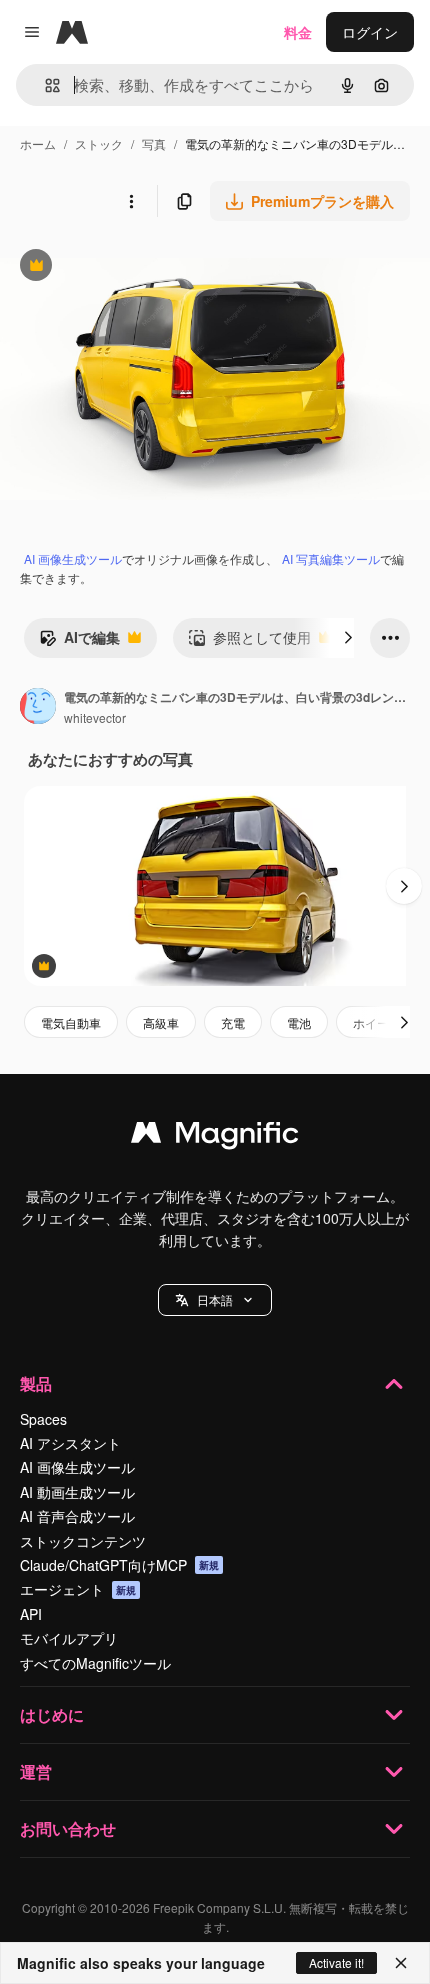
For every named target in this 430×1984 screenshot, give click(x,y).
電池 (299, 1022)
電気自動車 (71, 1022)
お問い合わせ (68, 1828)
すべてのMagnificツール (95, 1663)
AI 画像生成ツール (73, 558)
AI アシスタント (70, 1443)
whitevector (95, 717)
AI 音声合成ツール (77, 1516)
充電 (233, 1022)
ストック (99, 143)
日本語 (215, 1299)
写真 (154, 143)
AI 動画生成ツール (77, 1492)
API (31, 1614)
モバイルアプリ (69, 1638)
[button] (215, 1300)
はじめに (52, 1714)
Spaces (43, 1419)
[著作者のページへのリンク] (38, 708)
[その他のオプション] (131, 201)
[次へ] (348, 638)
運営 (36, 1771)
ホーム (38, 143)
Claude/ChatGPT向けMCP (119, 1565)
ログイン (370, 32)
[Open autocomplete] (44, 85)
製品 (36, 1383)
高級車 (161, 1022)
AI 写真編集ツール (331, 558)
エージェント (78, 1589)
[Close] (401, 1963)
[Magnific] (215, 1137)
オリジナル (137, 267)
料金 (298, 32)
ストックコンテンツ (83, 1541)
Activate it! (336, 1962)
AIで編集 (79, 642)
